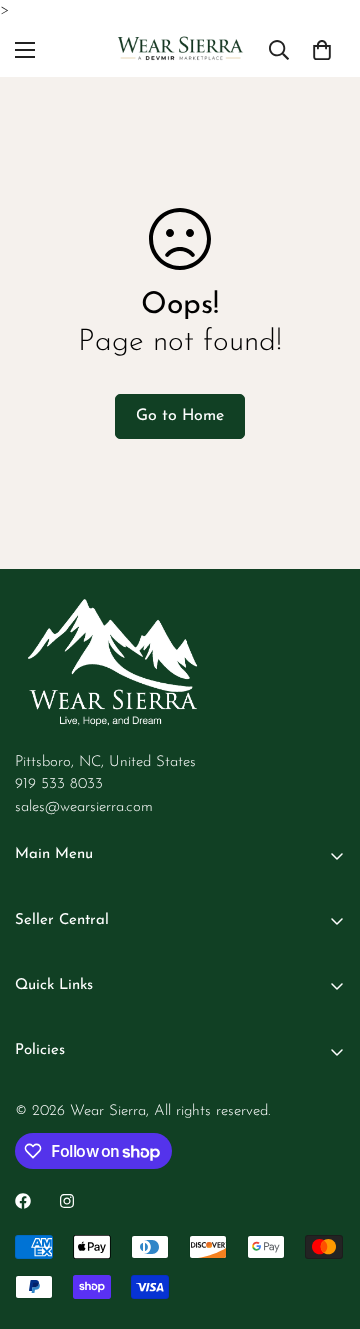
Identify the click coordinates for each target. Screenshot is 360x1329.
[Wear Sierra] (180, 50)
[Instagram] (67, 1201)
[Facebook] (23, 1201)
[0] (322, 49)
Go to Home (180, 416)
